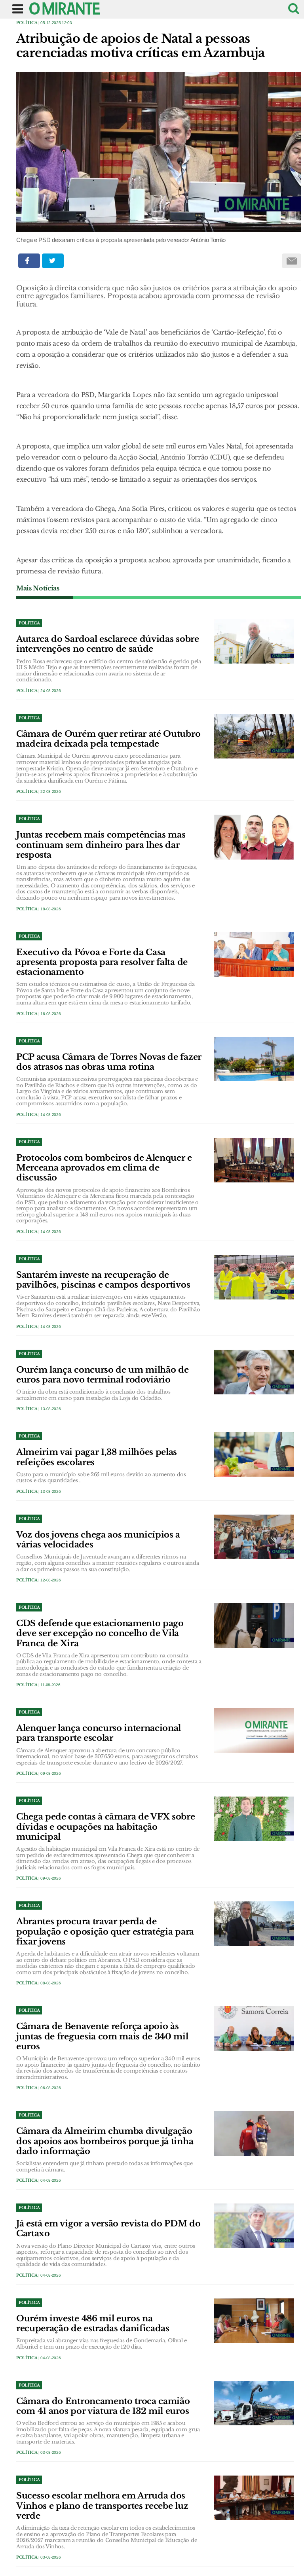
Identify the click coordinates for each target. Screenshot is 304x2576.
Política (27, 23)
